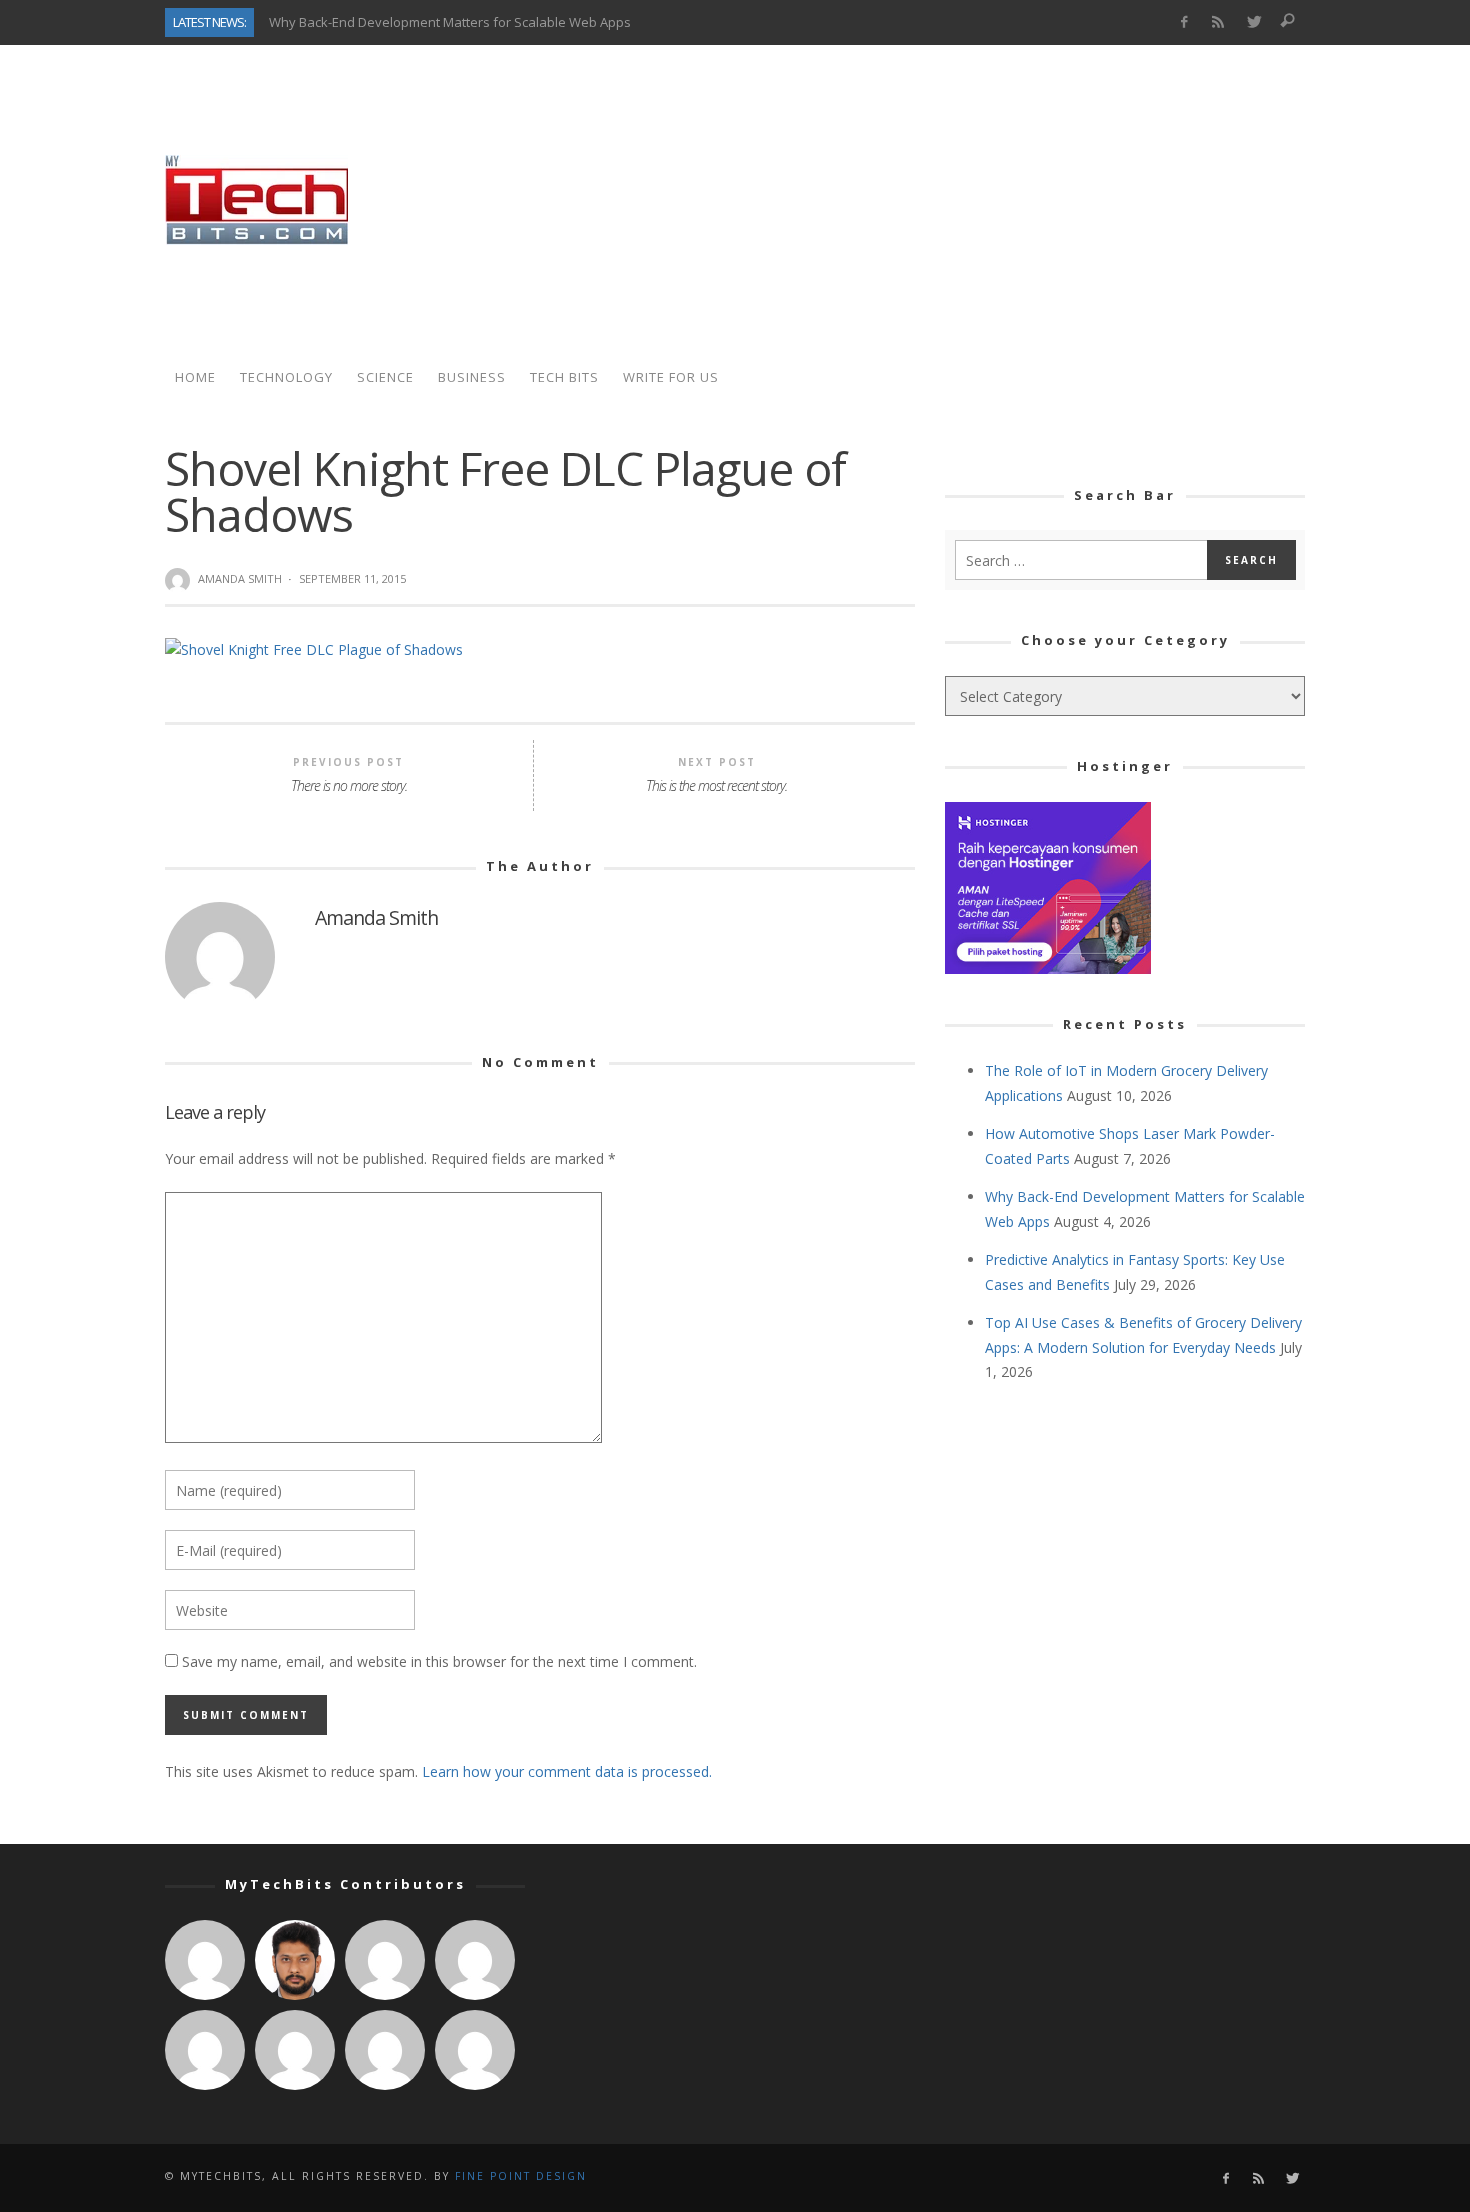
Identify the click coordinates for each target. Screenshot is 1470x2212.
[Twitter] (1253, 22)
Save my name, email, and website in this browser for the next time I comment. (439, 1661)
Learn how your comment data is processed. (567, 1771)
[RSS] (1218, 22)
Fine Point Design (521, 2176)
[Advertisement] (941, 200)
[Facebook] (1183, 22)
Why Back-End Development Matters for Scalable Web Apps (450, 22)
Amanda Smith (240, 578)
